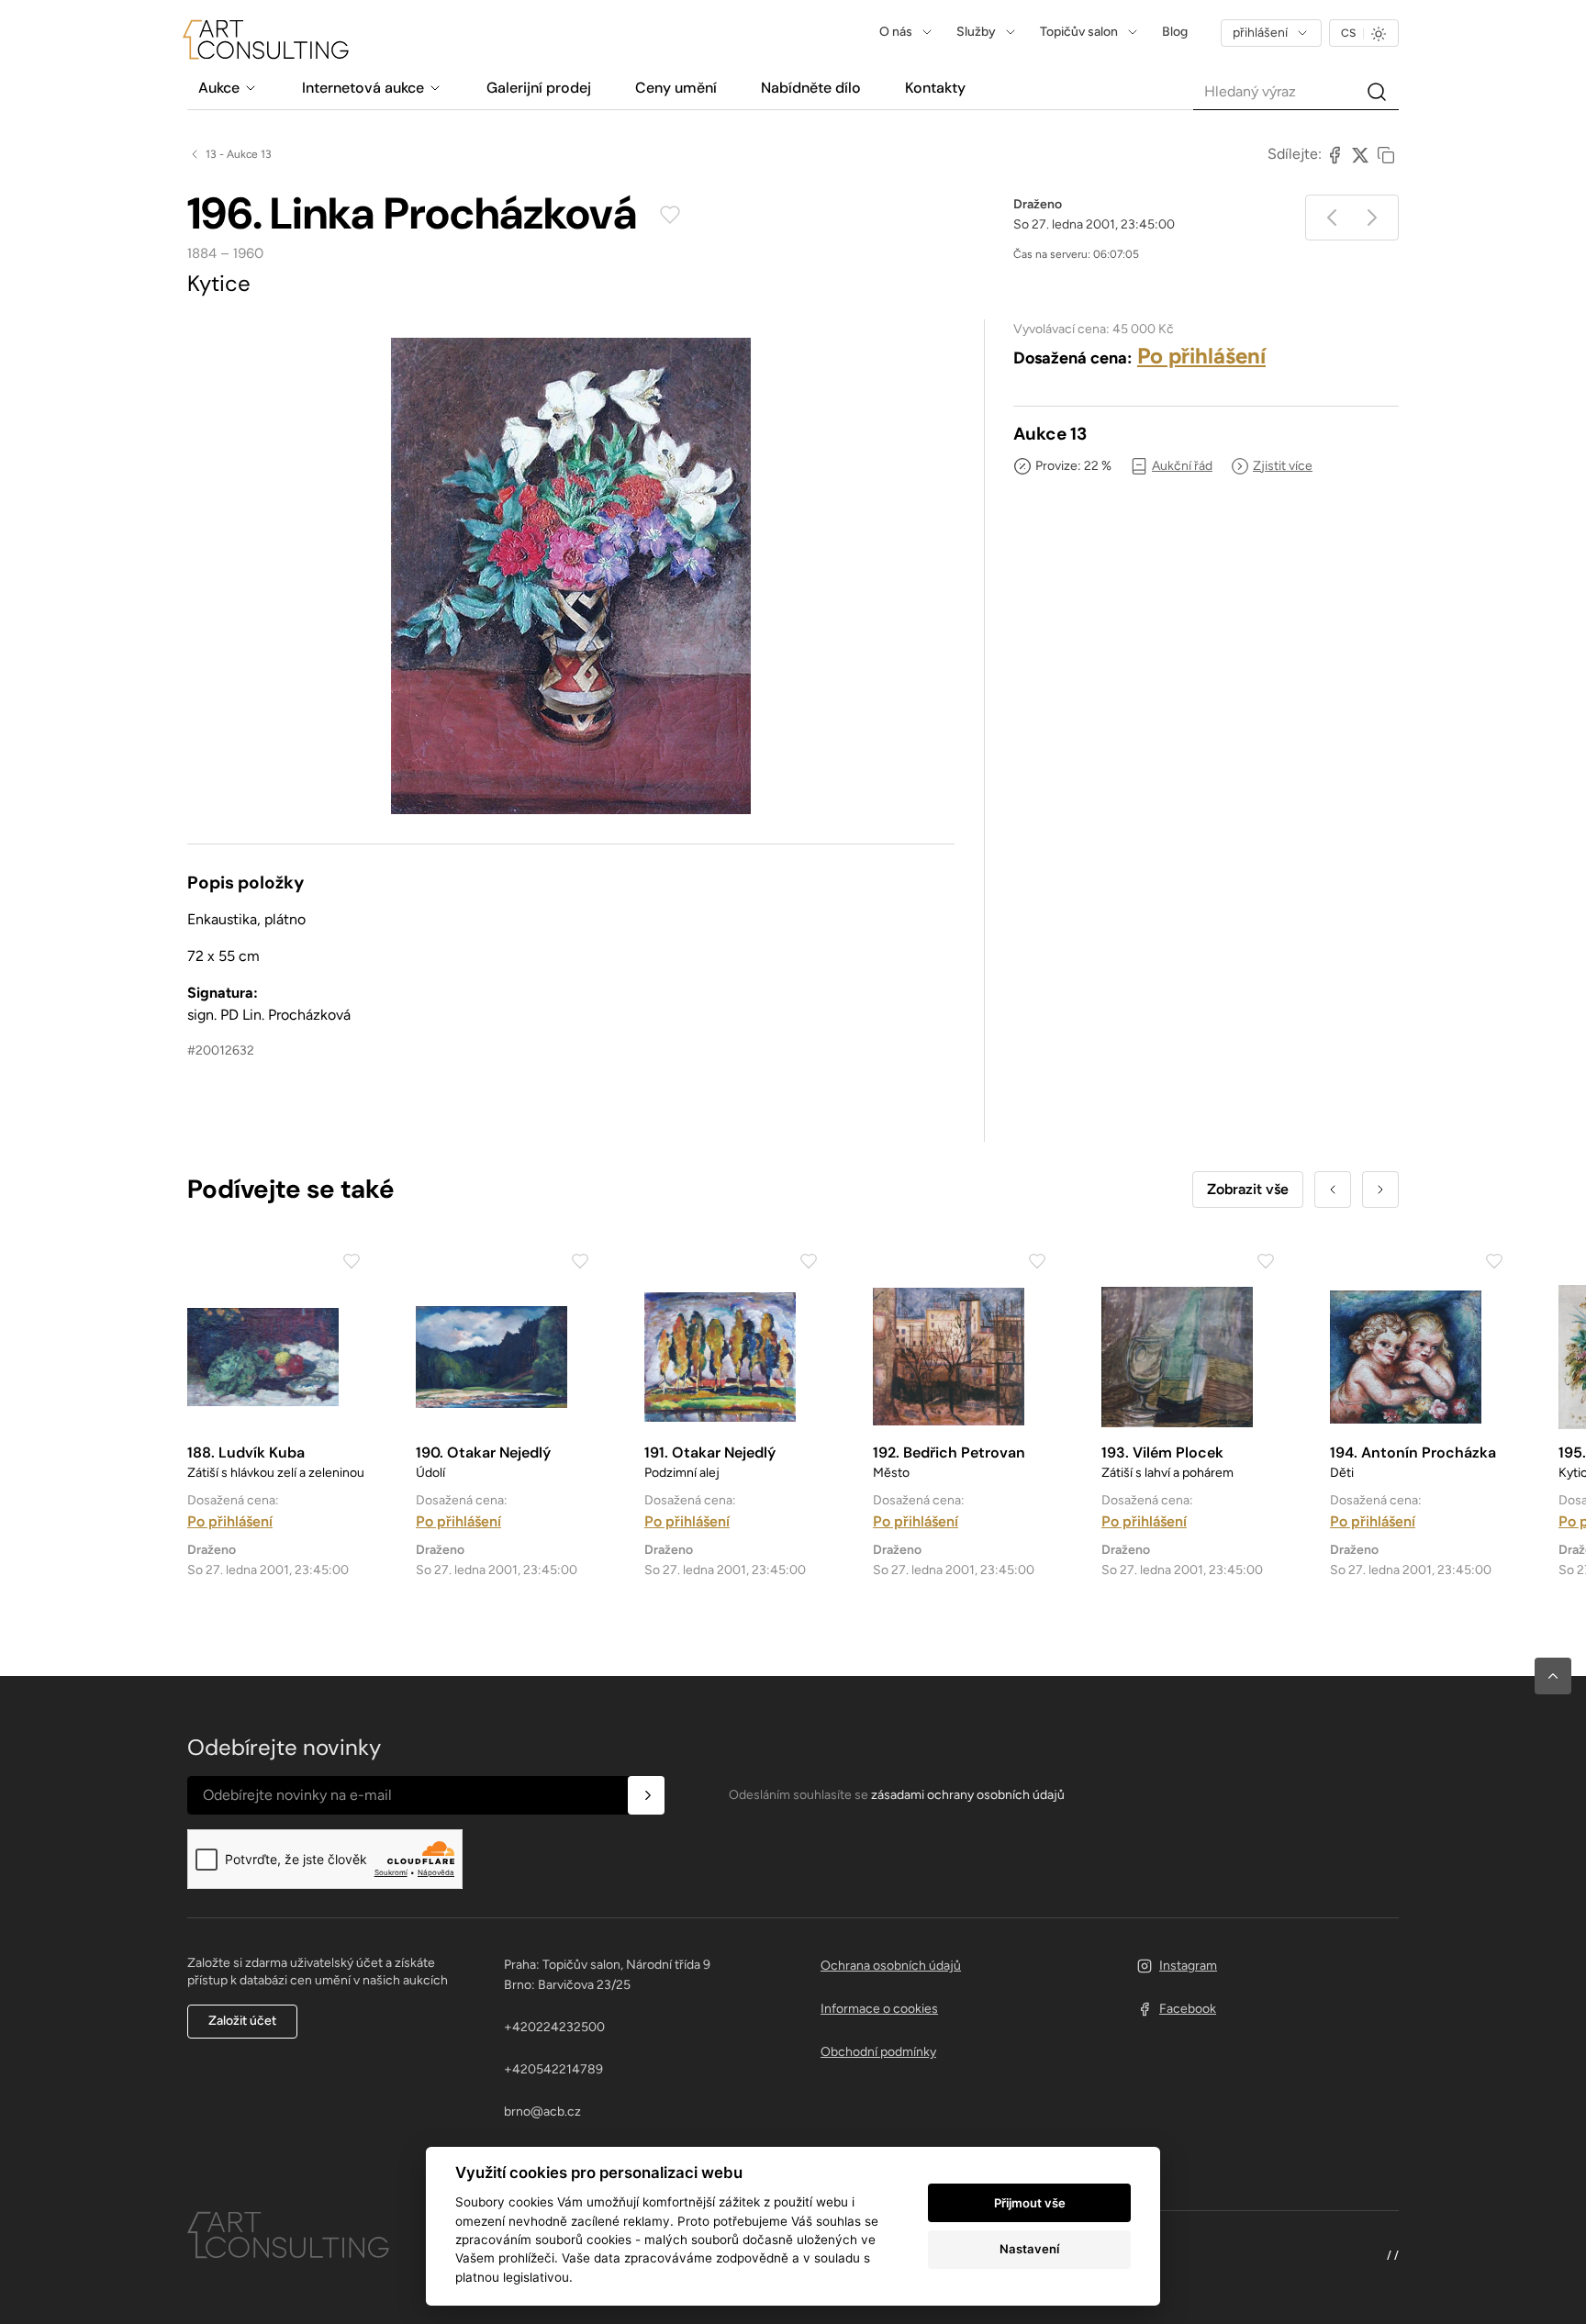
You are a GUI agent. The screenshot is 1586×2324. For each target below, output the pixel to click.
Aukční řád (1182, 466)
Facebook (1188, 2009)
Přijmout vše (1030, 2203)
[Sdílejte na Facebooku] (1335, 154)
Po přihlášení (1201, 356)
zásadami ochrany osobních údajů (968, 1795)
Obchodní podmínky (878, 2052)
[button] (1553, 1676)
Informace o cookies (879, 2009)
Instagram (1188, 1966)
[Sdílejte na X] (1360, 154)
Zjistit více (1283, 466)
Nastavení (1029, 2249)
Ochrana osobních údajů (891, 1966)
